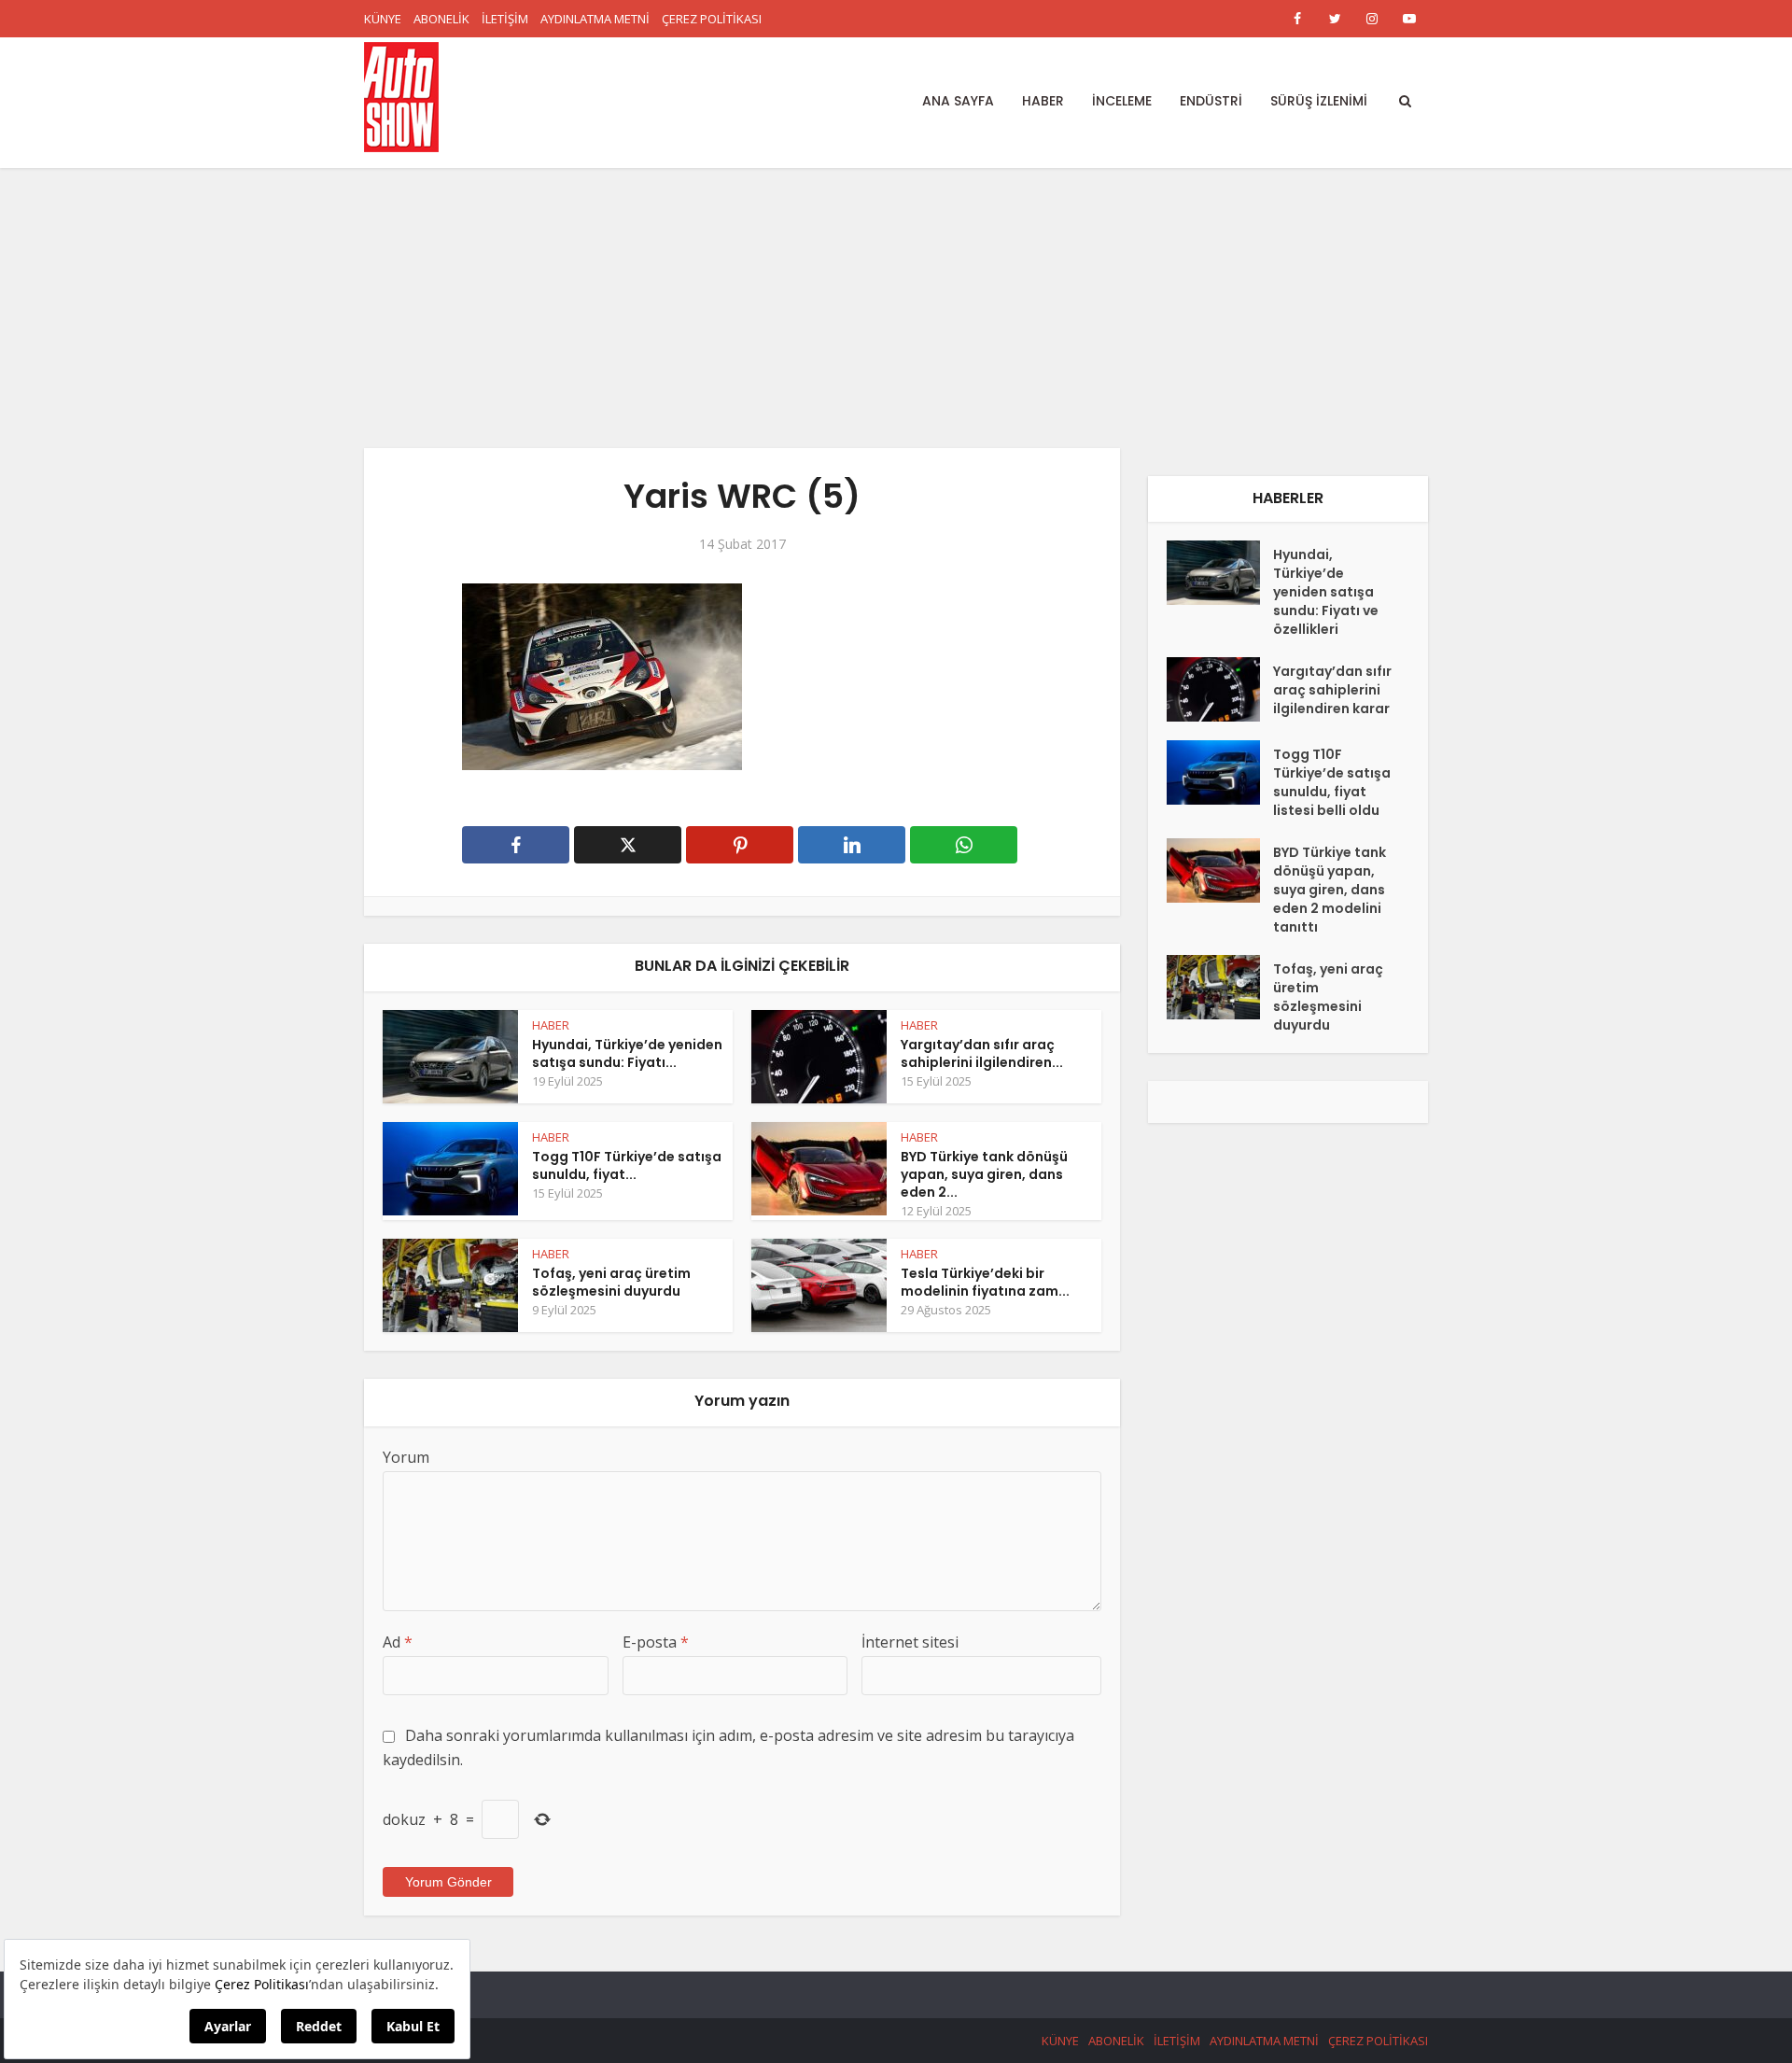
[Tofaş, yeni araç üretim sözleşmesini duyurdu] (1220, 987)
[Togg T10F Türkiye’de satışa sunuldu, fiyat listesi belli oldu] (1220, 772)
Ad (398, 1642)
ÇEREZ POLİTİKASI (712, 19)
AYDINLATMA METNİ (595, 19)
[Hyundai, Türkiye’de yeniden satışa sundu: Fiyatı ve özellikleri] (1220, 573)
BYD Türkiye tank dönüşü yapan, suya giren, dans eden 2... (984, 1174)
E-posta (656, 1642)
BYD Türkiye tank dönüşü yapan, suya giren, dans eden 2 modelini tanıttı (1330, 890)
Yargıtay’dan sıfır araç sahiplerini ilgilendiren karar (1332, 690)
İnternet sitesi (910, 1642)
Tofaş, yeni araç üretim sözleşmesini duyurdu (611, 1282)
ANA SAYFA (958, 101)
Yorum (406, 1457)
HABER (1043, 101)
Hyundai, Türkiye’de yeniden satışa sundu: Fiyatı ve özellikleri (1326, 592)
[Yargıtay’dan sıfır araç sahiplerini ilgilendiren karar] (1220, 689)
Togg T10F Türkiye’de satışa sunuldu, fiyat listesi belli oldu (1332, 782)
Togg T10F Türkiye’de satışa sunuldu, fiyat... (627, 1165)
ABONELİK (441, 19)
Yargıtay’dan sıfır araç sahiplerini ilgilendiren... (982, 1053)
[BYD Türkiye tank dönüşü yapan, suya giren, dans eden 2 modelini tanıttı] (1220, 870)
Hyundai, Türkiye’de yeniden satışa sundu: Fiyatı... (627, 1053)
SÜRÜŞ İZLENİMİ (1319, 101)
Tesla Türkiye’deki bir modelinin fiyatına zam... (985, 1282)
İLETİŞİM (505, 19)
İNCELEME (1122, 101)
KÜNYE (383, 19)
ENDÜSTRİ (1211, 101)
